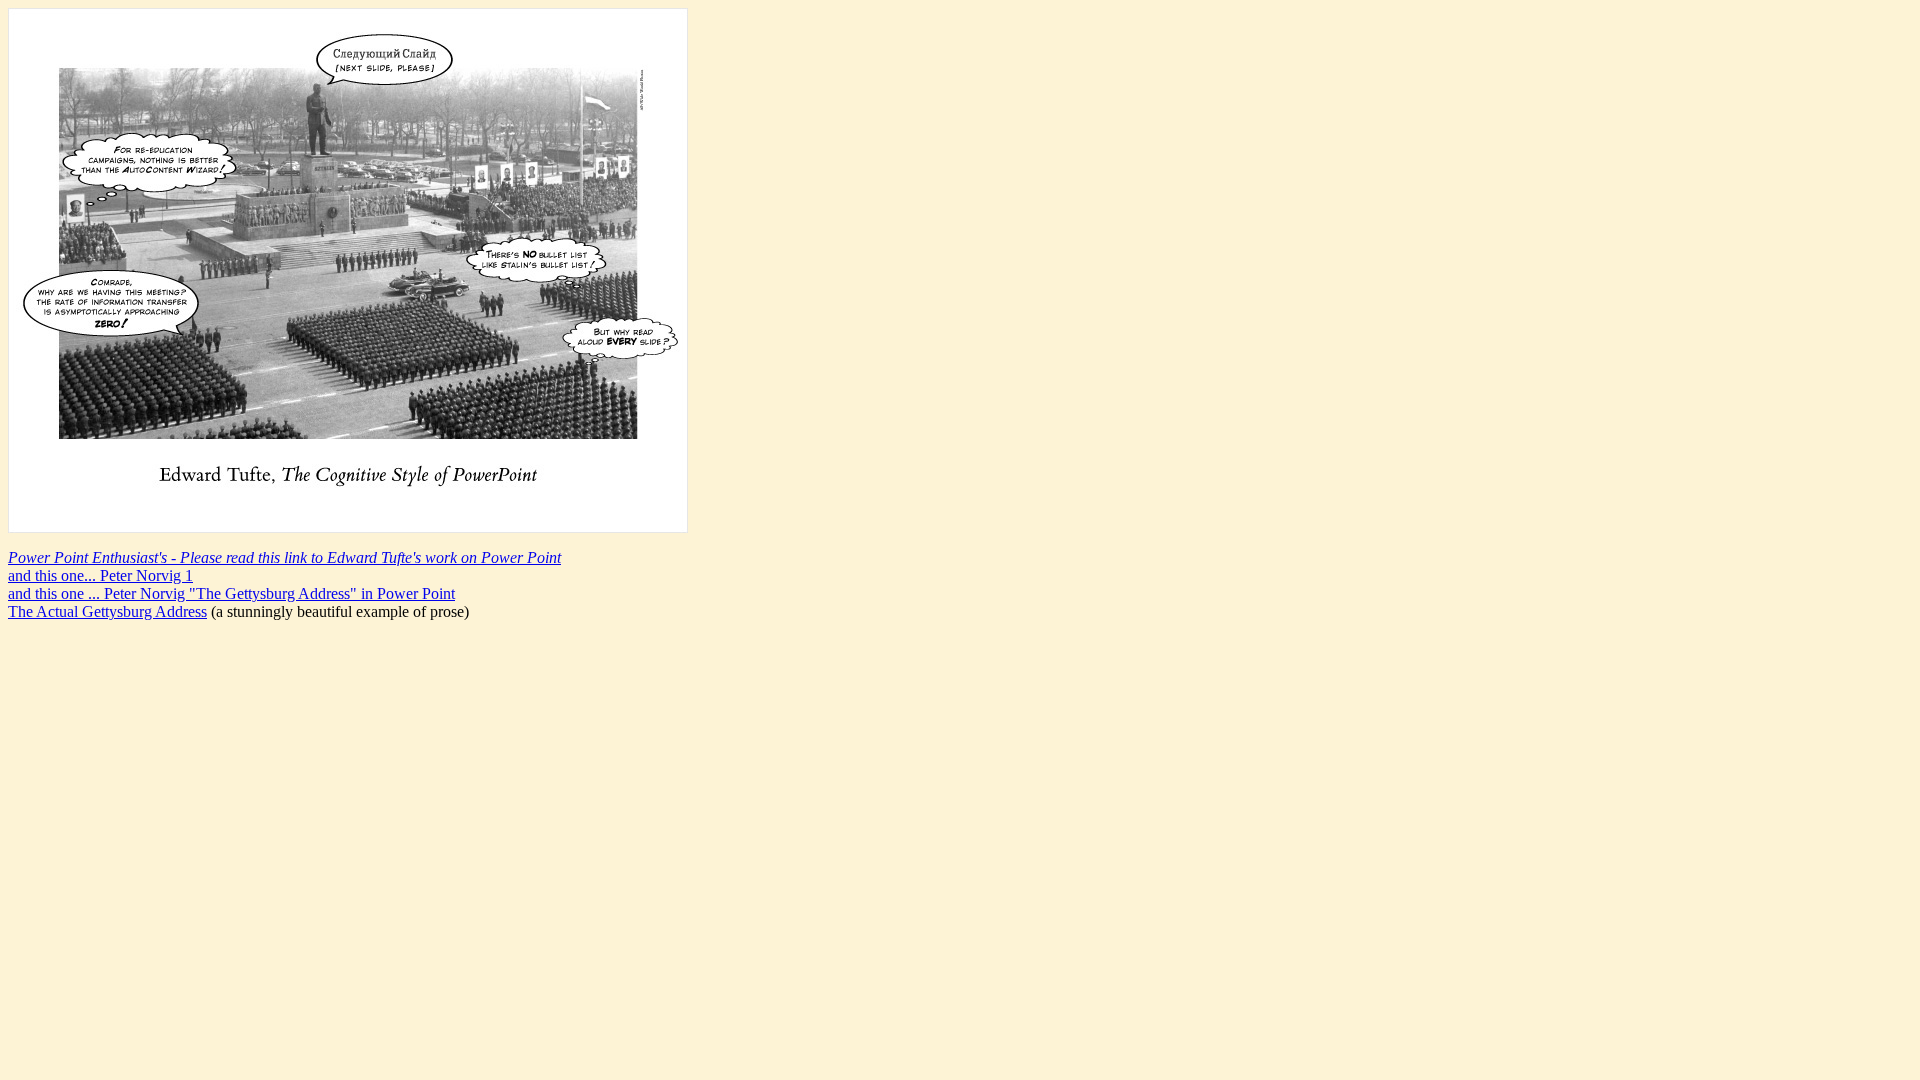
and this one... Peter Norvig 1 (100, 575)
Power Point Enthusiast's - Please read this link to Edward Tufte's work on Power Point (284, 557)
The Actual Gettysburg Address (107, 611)
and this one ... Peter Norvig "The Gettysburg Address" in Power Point (231, 593)
